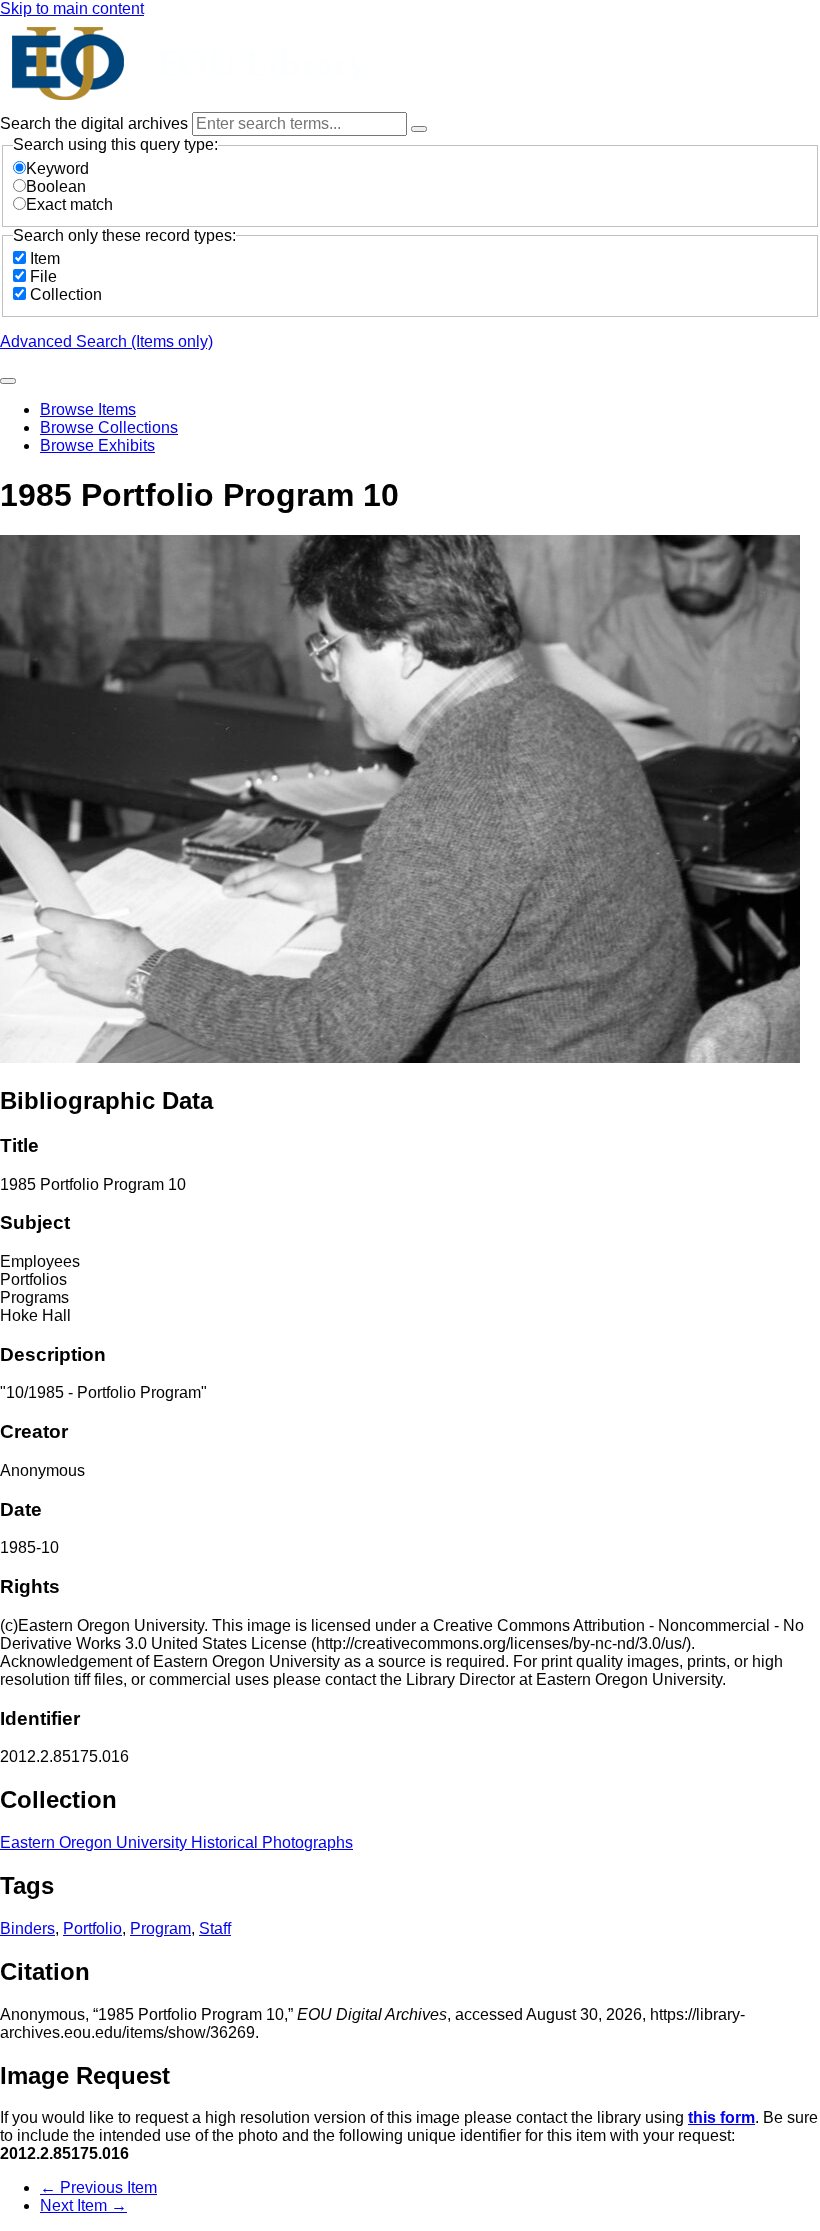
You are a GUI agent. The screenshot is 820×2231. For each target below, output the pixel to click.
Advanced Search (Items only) (106, 341)
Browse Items (88, 409)
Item (45, 258)
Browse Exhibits (97, 445)
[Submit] (8, 381)
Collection (66, 294)
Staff (215, 1928)
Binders (27, 1928)
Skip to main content (72, 8)
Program (160, 1928)
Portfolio (92, 1928)
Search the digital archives (96, 123)
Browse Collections (109, 427)
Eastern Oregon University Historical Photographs (176, 1842)
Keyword (57, 168)
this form (721, 2117)
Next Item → (83, 2205)
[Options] (419, 129)
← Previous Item (98, 2187)
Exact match (69, 204)
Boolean (56, 186)
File (43, 276)
